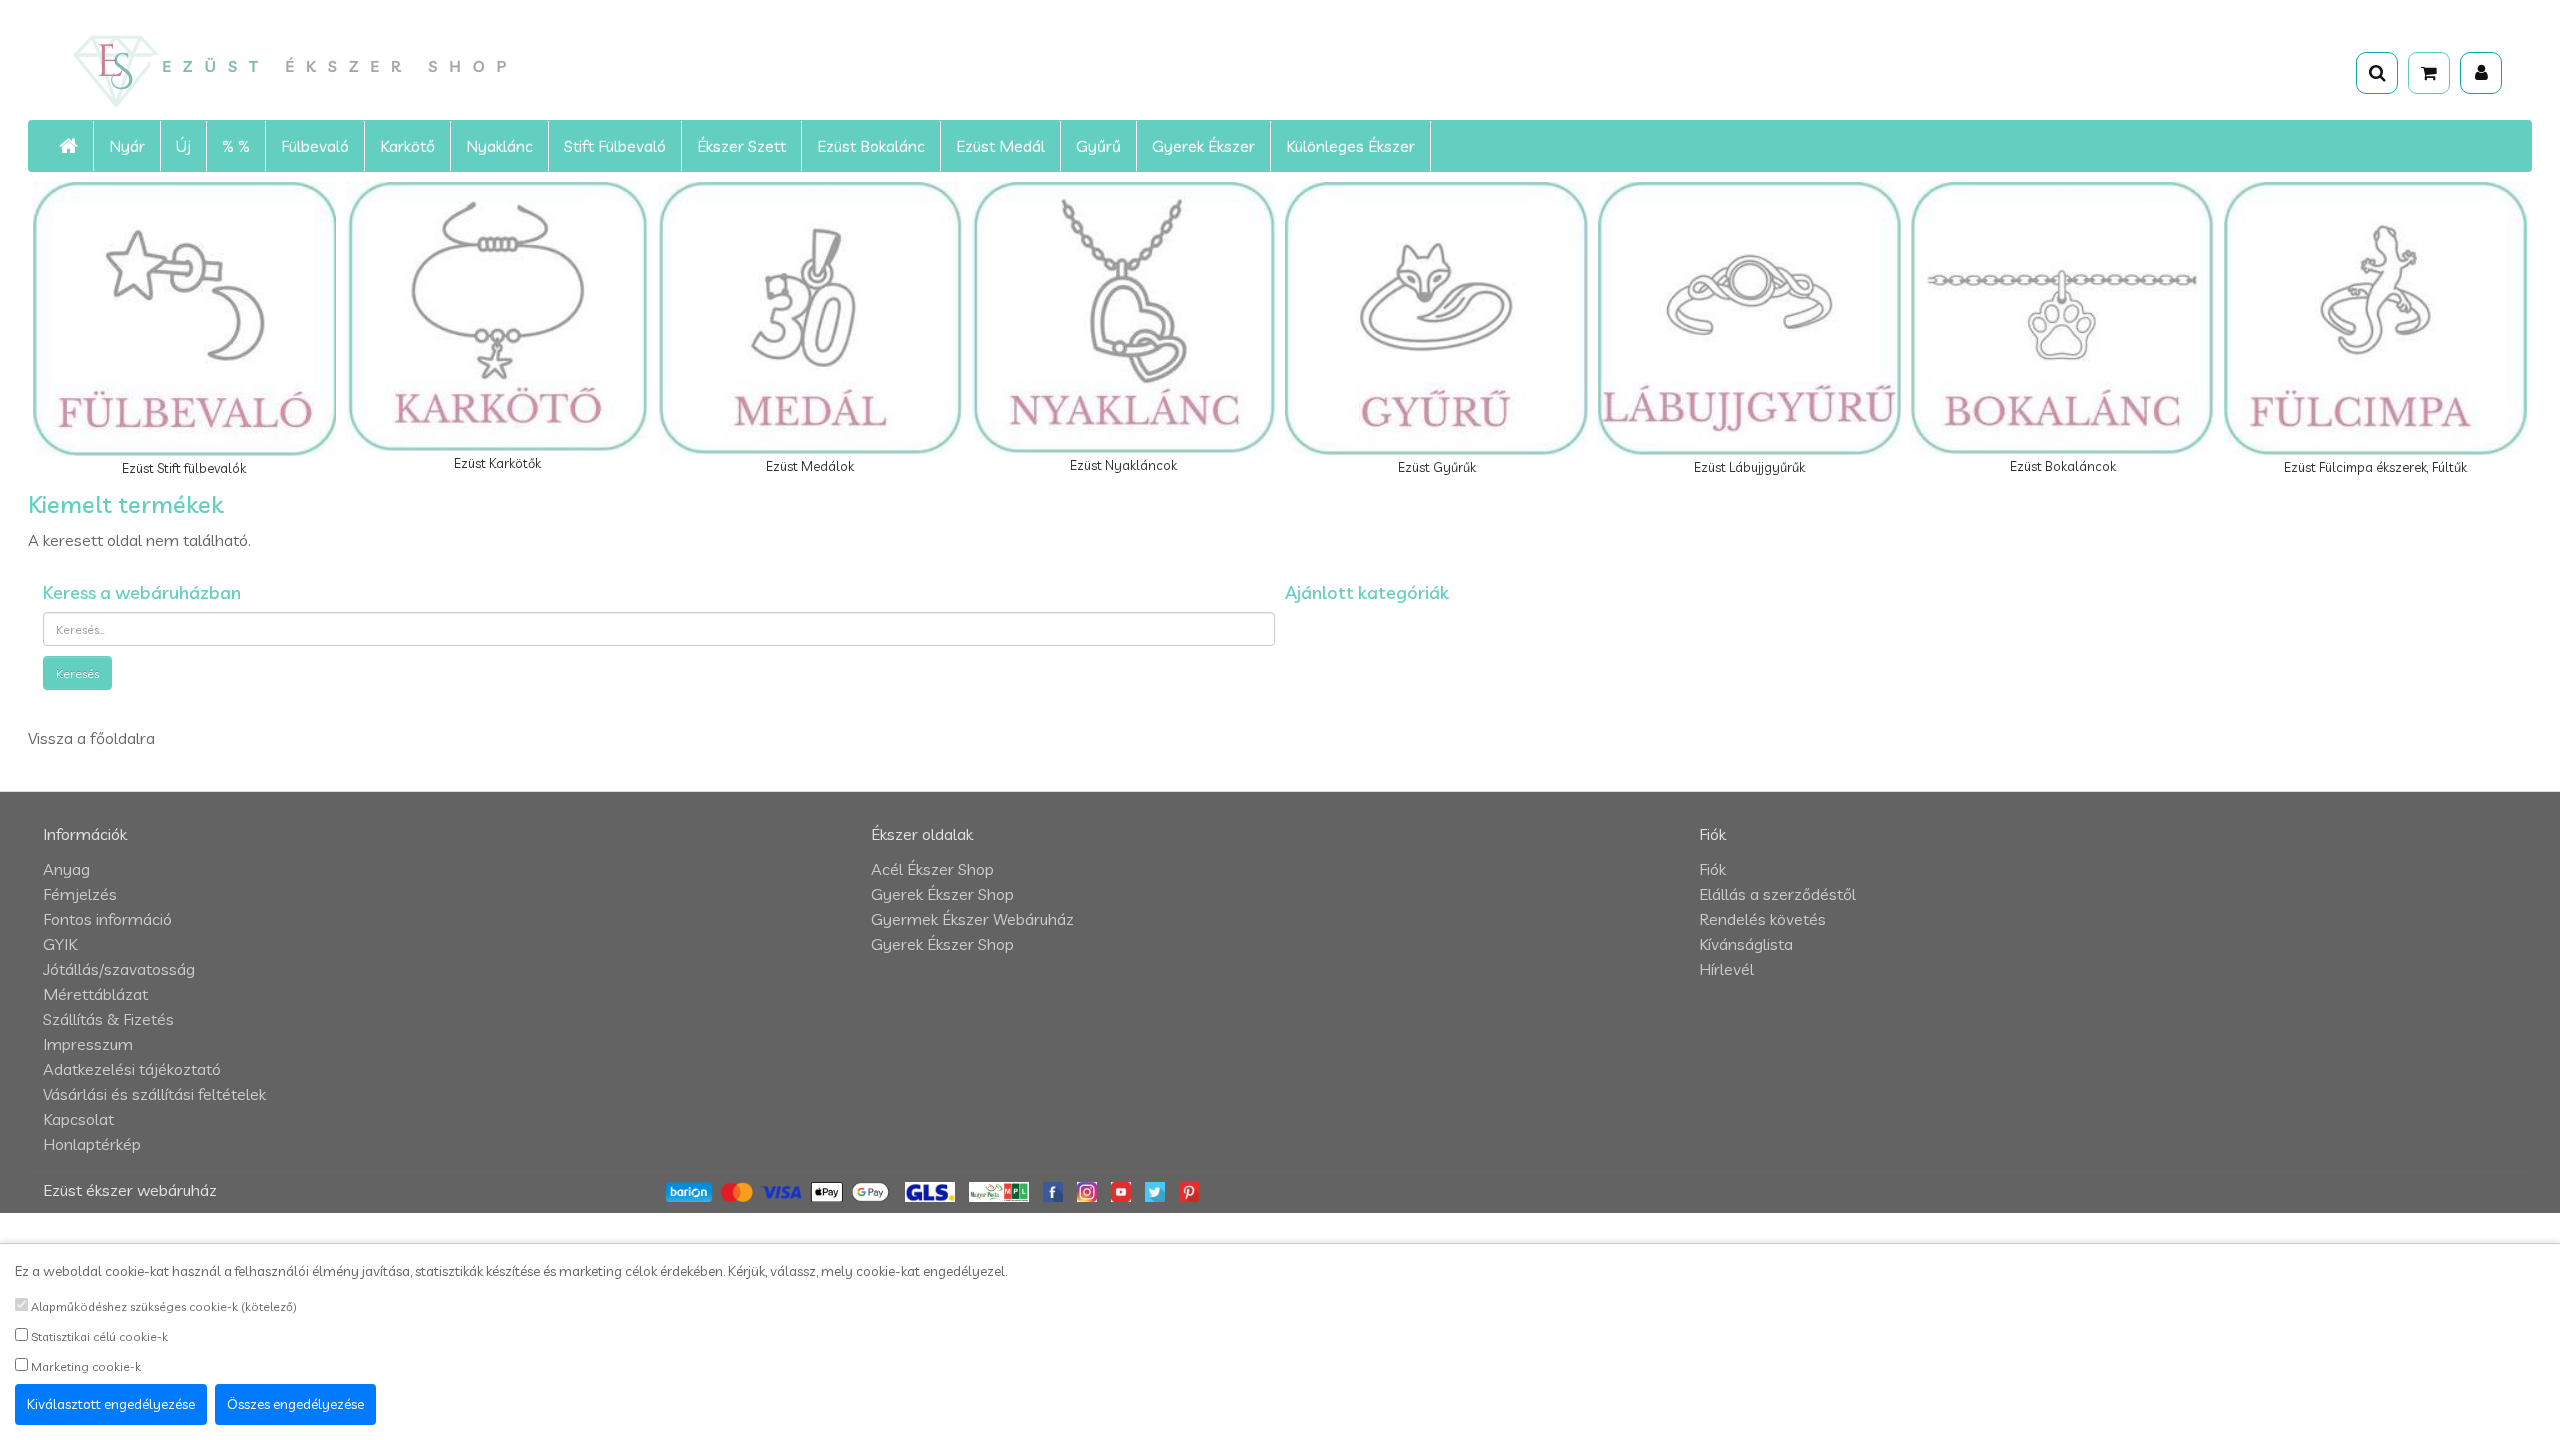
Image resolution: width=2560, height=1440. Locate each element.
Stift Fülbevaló (615, 146)
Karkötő (407, 146)
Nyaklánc (499, 146)
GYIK (60, 944)
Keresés (77, 673)
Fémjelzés (80, 894)
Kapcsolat (78, 1119)
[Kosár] (2429, 73)
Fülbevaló (315, 146)
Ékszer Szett (741, 146)
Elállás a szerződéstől (1777, 894)
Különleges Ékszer (1350, 146)
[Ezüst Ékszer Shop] (462, 70)
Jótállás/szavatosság (119, 969)
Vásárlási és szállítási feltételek (154, 1094)
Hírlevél (1726, 969)
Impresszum (88, 1044)
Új (183, 146)
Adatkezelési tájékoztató (132, 1069)
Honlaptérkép (92, 1144)
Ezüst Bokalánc (871, 146)
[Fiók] (2481, 73)
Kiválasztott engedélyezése (111, 1404)
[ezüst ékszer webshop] (69, 146)
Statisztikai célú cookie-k (98, 1336)
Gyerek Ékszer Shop (942, 894)
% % (236, 146)
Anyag (66, 869)
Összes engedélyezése (295, 1404)
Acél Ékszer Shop (932, 869)
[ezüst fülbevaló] (1155, 1190)
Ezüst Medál (1000, 146)
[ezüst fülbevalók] (1053, 1190)
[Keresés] (2377, 73)
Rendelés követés (1762, 919)
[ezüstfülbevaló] (1087, 1190)
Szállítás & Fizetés (108, 1019)
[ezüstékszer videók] (1121, 1190)
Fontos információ (107, 919)
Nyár (127, 146)
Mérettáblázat (95, 994)
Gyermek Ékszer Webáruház (972, 919)
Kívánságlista (1746, 944)
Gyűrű (1098, 146)
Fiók (1712, 869)
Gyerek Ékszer (1203, 146)
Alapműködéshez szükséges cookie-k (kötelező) (162, 1306)
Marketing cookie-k (84, 1366)
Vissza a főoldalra (91, 738)
